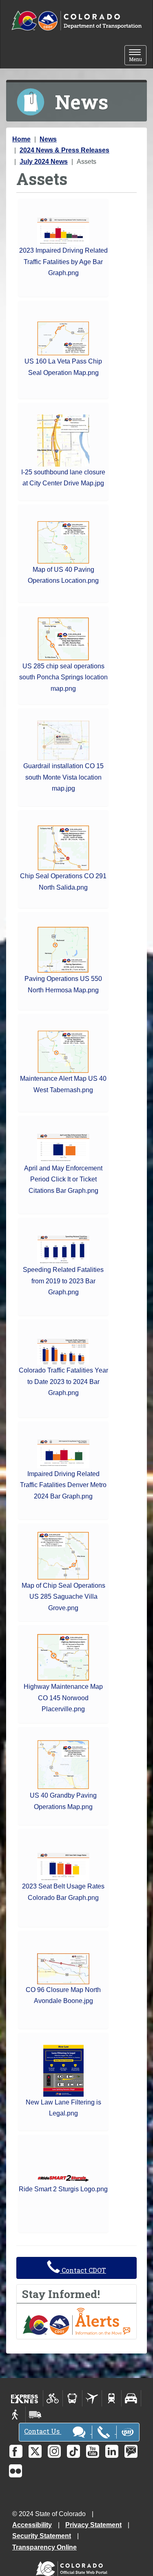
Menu (138, 56)
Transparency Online (44, 2547)
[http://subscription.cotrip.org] (76, 2321)
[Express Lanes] (25, 2398)
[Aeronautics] (92, 2398)
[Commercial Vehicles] (35, 2415)
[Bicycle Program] (53, 2398)
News (48, 139)
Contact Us (43, 2431)
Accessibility (32, 2525)
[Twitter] (35, 2451)
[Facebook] (16, 2451)
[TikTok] (73, 2451)
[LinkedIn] (112, 2451)
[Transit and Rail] (72, 2398)
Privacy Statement (93, 2525)
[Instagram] (54, 2451)
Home (21, 139)
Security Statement (42, 2536)
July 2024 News (44, 162)
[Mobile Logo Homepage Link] (76, 21)
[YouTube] (93, 2451)
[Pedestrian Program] (16, 2415)
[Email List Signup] (131, 2451)
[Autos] (131, 2398)
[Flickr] (16, 2471)
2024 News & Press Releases (64, 150)
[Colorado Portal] (73, 2567)
